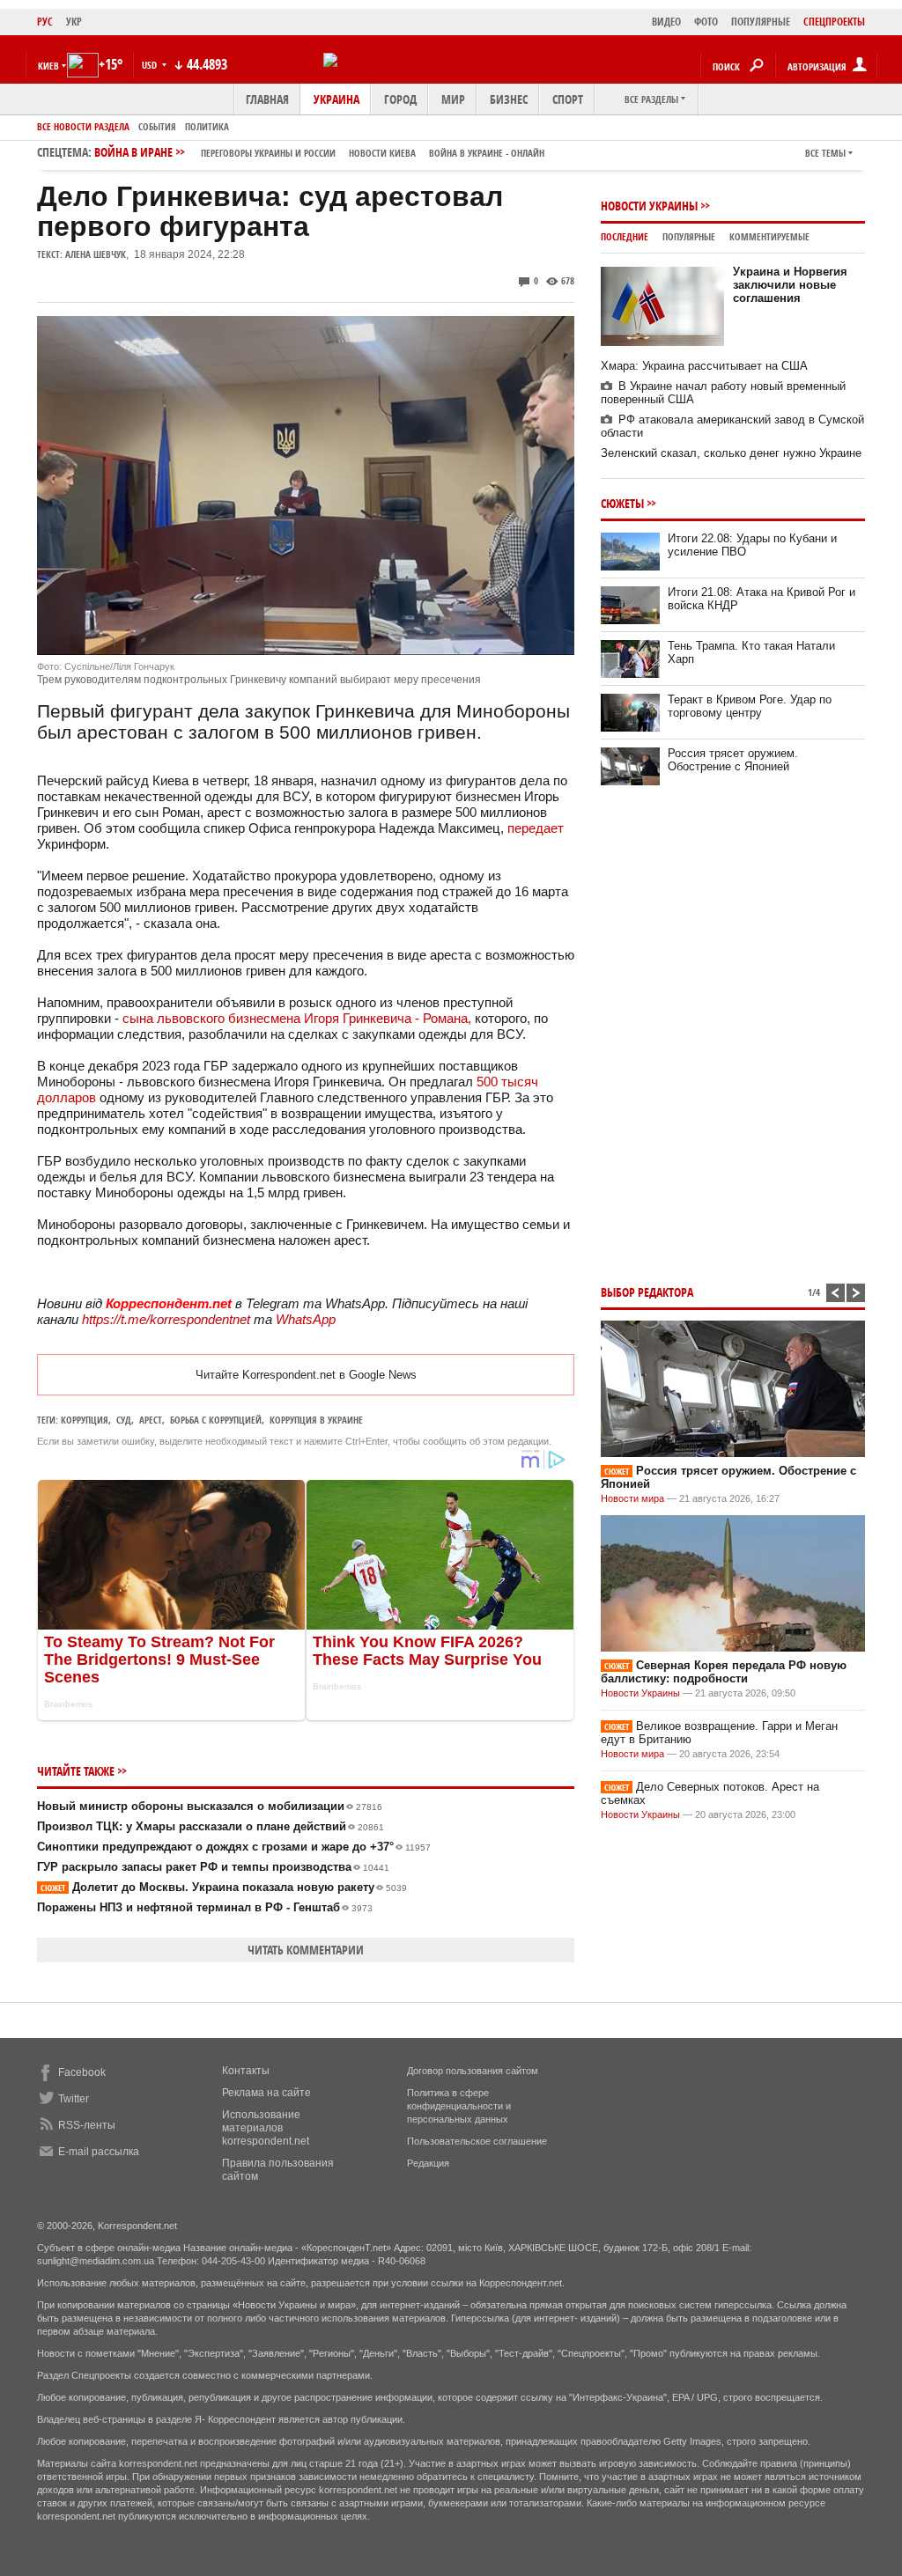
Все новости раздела (83, 126)
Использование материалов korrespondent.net (266, 2128)
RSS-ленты (87, 2125)
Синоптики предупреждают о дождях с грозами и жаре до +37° (234, 1847)
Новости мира (632, 1498)
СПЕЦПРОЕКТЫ (834, 22)
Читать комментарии (306, 1950)
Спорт (568, 99)
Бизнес (509, 99)
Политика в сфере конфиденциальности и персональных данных (459, 2106)
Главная (267, 99)
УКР (74, 22)
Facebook (82, 2072)
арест (151, 1420)
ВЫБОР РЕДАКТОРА (647, 1292)
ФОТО (706, 22)
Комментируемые (769, 236)
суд (124, 1420)
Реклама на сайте (266, 2093)
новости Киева (382, 153)
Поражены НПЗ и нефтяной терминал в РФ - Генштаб (205, 1907)
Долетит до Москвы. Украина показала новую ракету (224, 1887)
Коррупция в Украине (316, 1420)
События (157, 126)
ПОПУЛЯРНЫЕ (761, 22)
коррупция (85, 1420)
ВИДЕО (666, 22)
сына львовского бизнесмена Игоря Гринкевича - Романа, (295, 1018)
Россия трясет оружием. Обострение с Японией (733, 760)
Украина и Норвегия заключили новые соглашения (790, 285)
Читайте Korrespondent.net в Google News (306, 1375)
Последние (625, 236)
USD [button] (151, 65)
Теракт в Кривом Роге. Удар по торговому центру (750, 706)
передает (536, 828)
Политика (207, 126)
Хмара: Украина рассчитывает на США (704, 366)
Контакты (246, 2071)
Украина (336, 99)
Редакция (428, 2163)
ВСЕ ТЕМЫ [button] (825, 153)
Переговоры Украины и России (268, 153)
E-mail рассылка (99, 2152)
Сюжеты (622, 503)
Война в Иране (319, 152)
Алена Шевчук (96, 254)
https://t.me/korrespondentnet (166, 1319)
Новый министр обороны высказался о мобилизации (210, 1806)
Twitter (74, 2099)
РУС (45, 22)
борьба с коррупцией (216, 1420)
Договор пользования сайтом (473, 2071)
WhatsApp (306, 1319)
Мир (453, 99)
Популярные (689, 236)
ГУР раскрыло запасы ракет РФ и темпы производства (213, 1867)
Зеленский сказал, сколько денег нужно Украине (731, 453)
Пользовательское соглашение (477, 2141)
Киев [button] (48, 66)
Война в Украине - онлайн (487, 153)
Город (400, 99)
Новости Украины (649, 206)
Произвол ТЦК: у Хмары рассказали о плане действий (211, 1826)
